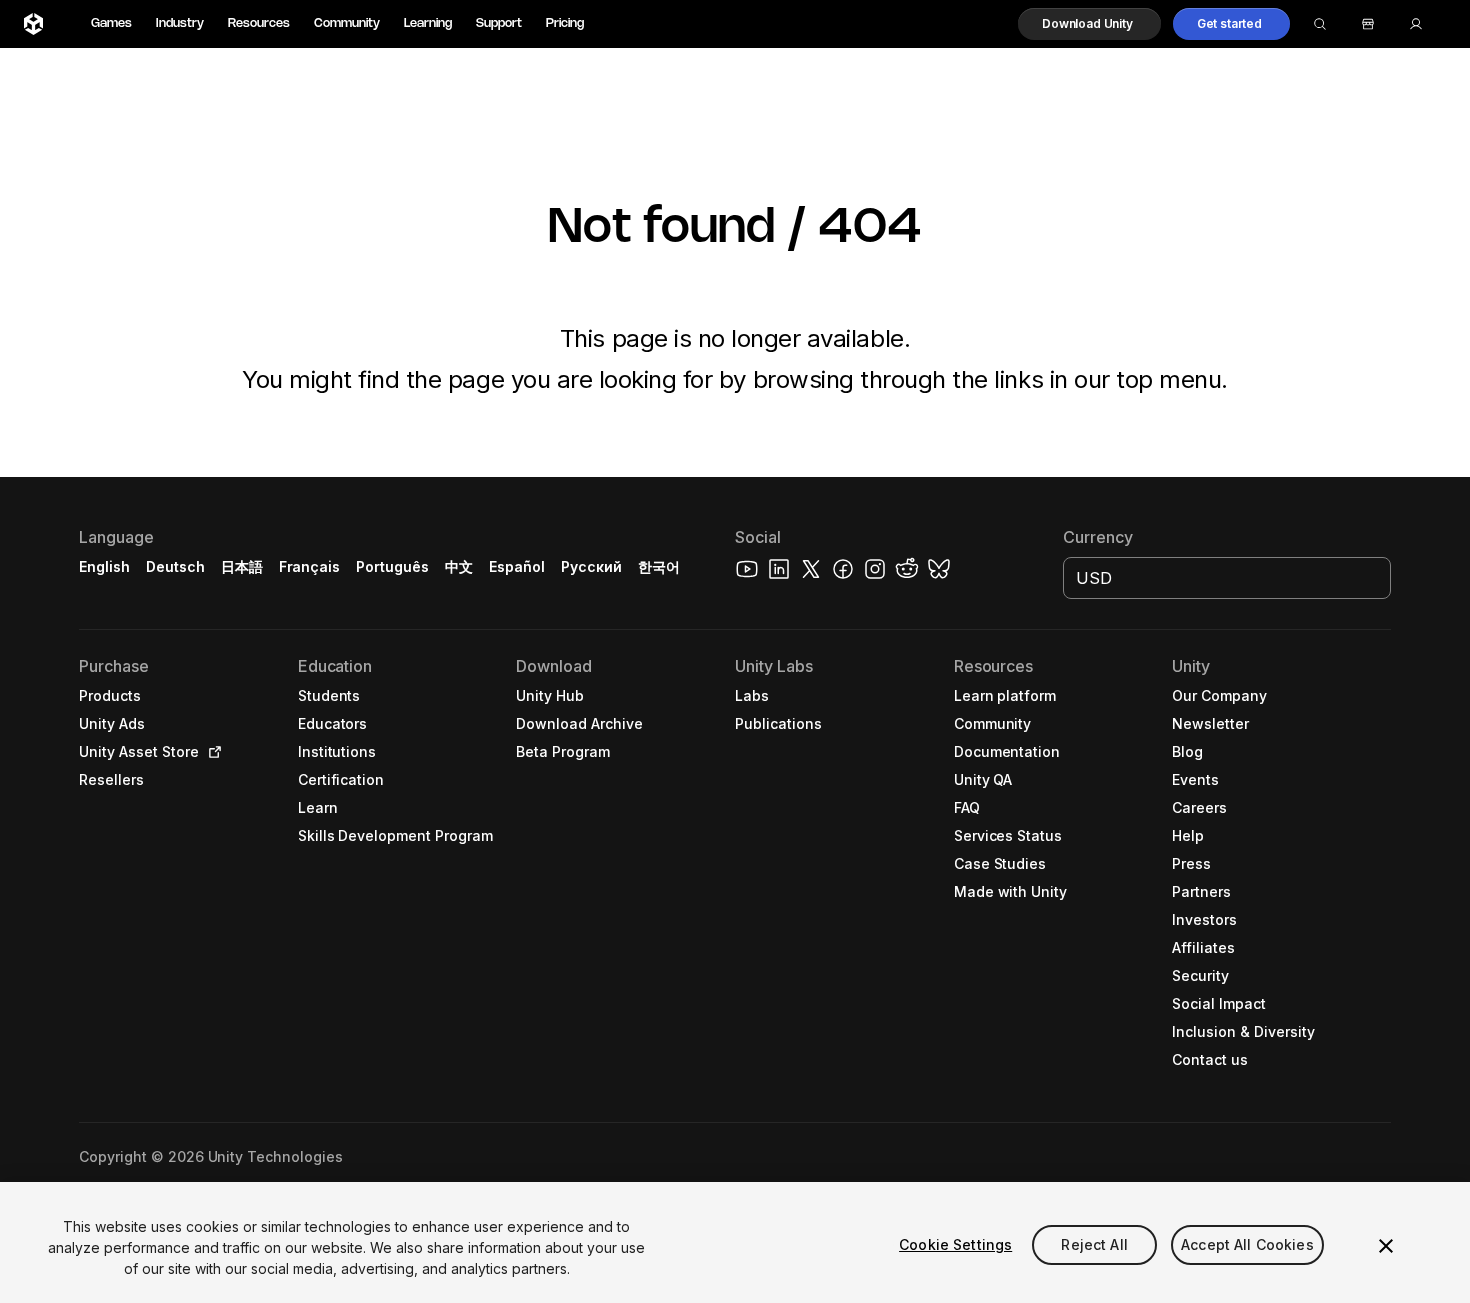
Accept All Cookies (1247, 1244)
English (104, 566)
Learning (428, 23)
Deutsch (175, 566)
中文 (459, 566)
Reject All (1094, 1244)
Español (517, 566)
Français (310, 566)
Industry (180, 23)
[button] (1089, 24)
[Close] (1386, 1246)
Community (347, 23)
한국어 (659, 566)
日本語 (242, 566)
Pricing (565, 23)
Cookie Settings (955, 1244)
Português (392, 566)
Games (111, 23)
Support (499, 23)
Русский (591, 566)
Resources (259, 23)
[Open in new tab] (211, 752)
